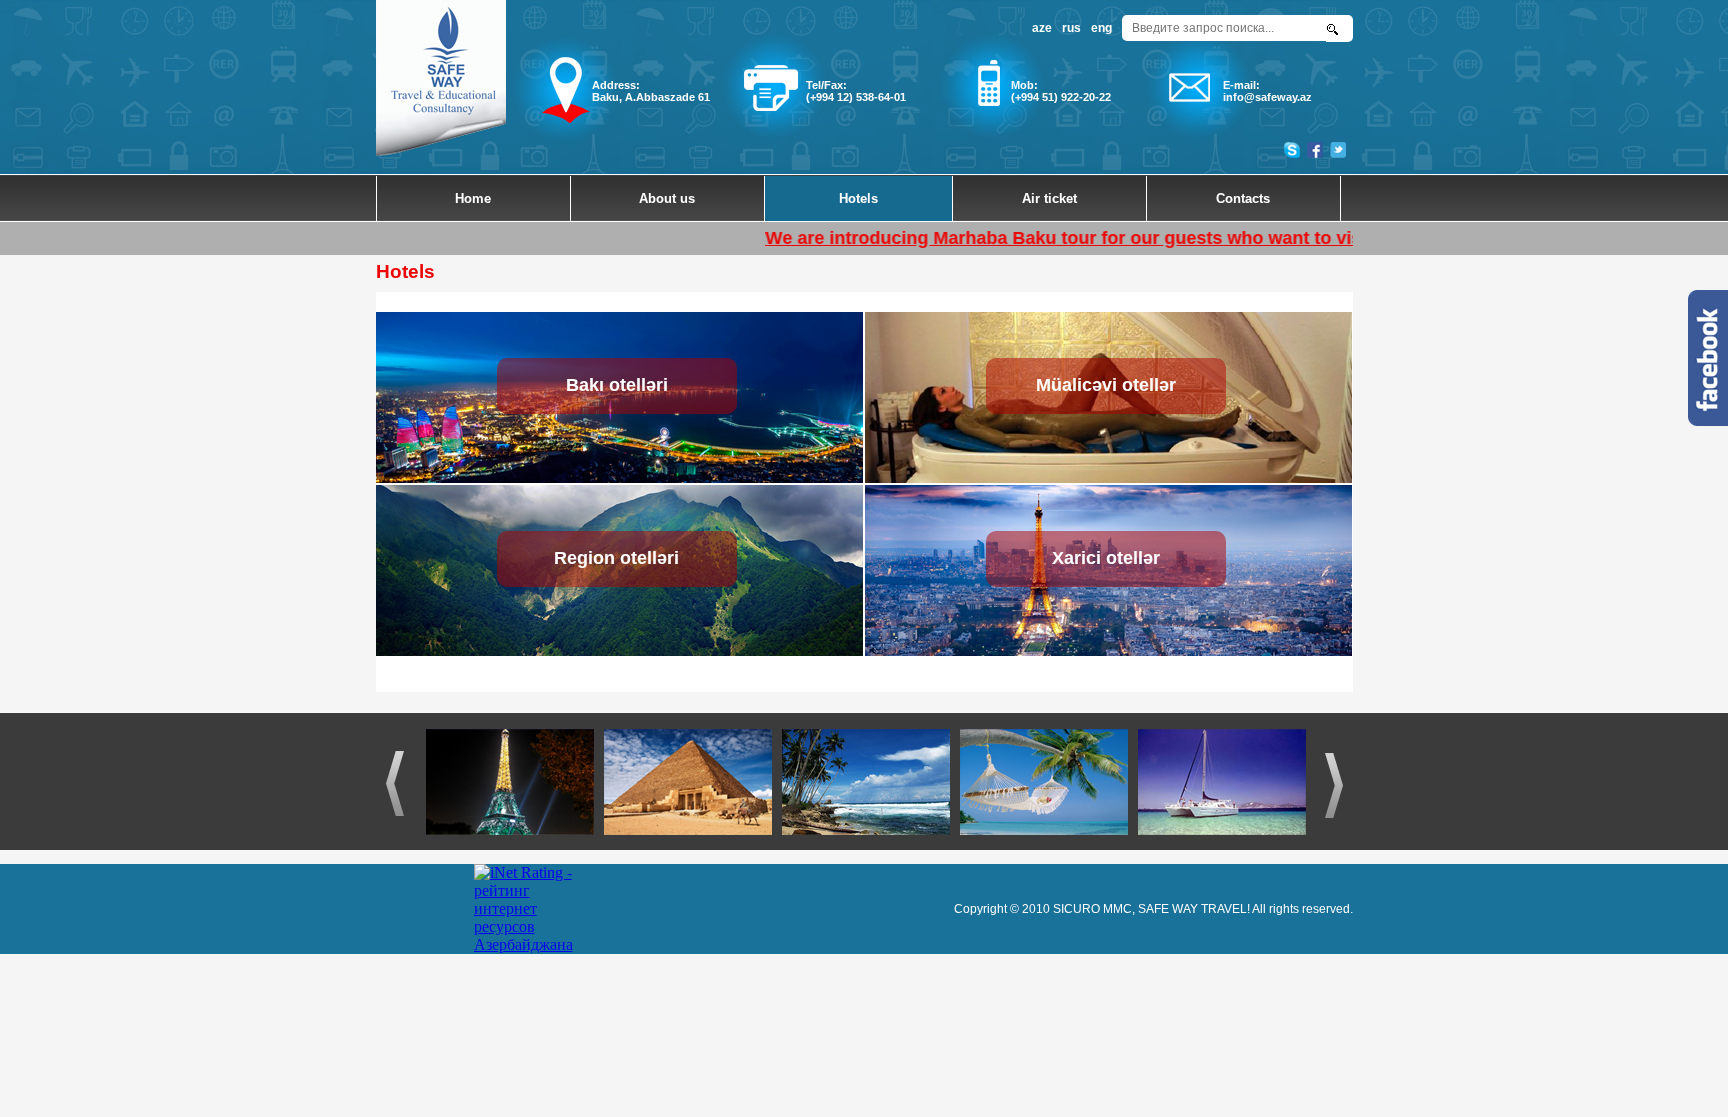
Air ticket (1049, 198)
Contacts (1243, 198)
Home (473, 198)
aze (1042, 28)
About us (667, 198)
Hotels (858, 198)
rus (1071, 28)
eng (1101, 28)
